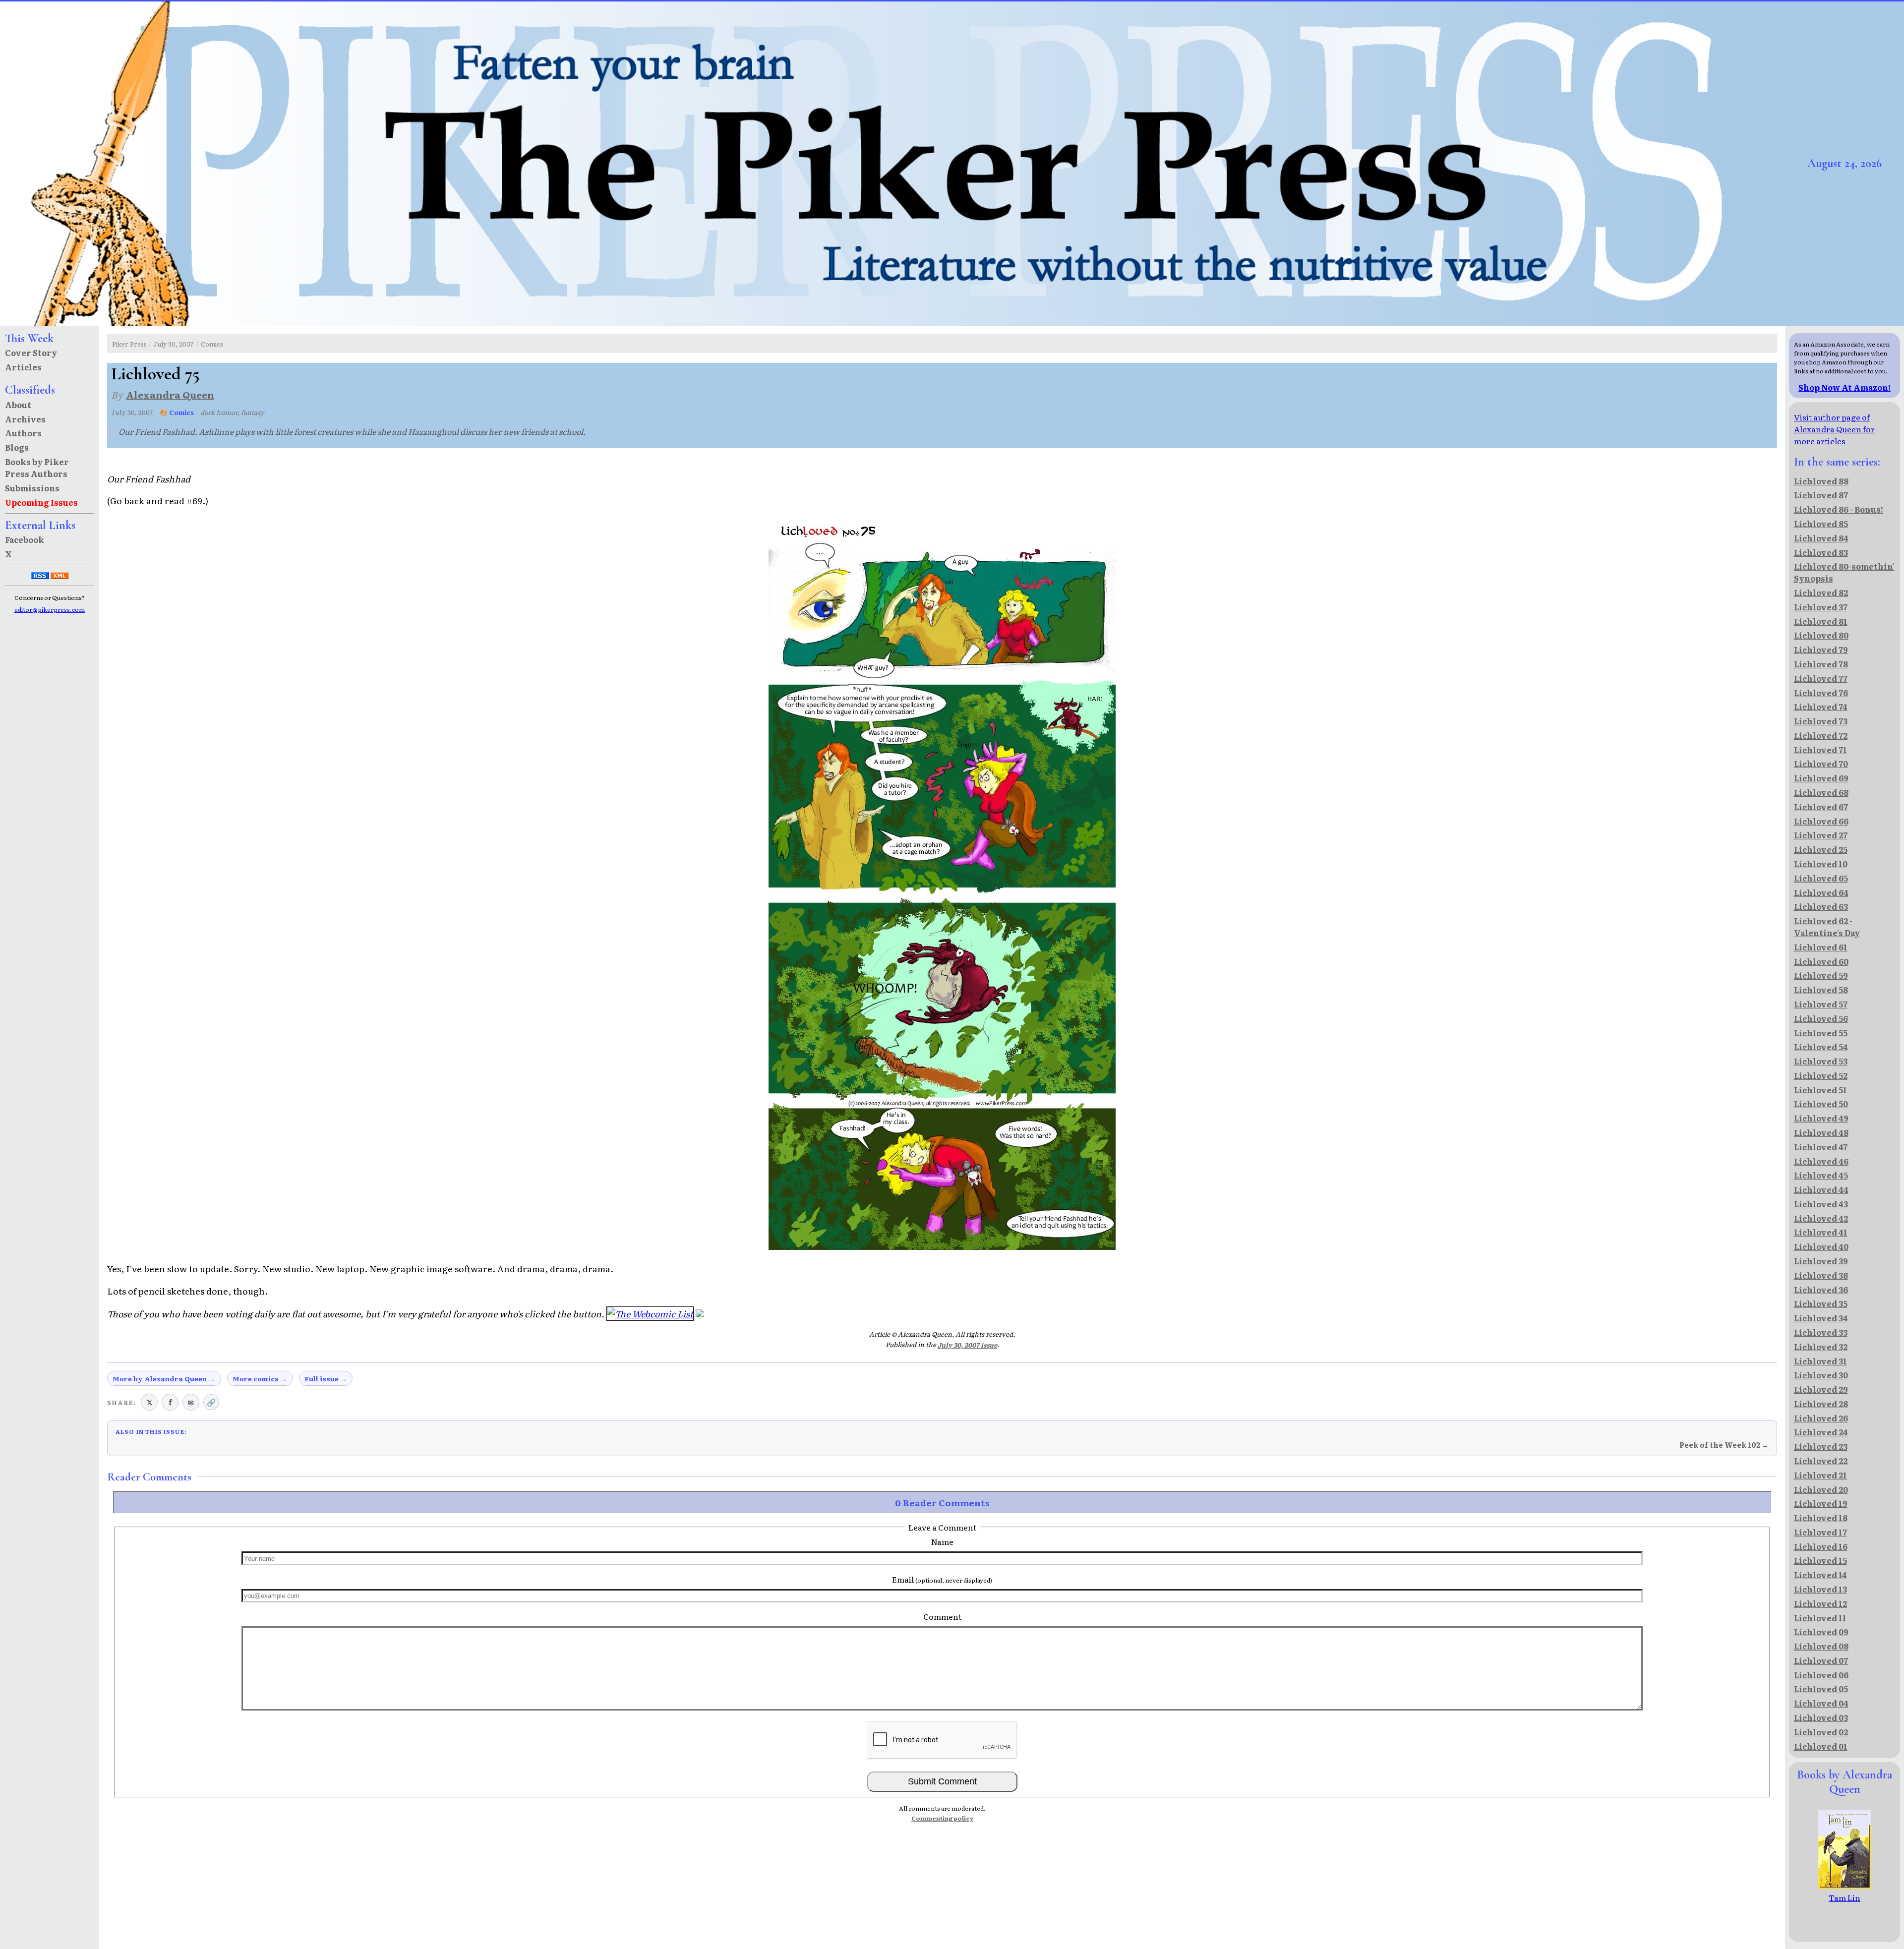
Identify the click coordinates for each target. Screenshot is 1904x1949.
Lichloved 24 (1821, 1432)
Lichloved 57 (1821, 1004)
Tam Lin (1844, 1897)
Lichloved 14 (1820, 1575)
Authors (23, 433)
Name (942, 1541)
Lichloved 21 (1820, 1475)
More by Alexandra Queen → (164, 1378)
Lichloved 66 (1821, 821)
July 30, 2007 (174, 344)
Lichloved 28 (1821, 1404)
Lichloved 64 (1821, 892)
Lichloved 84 (1821, 538)
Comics (212, 344)
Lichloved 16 (1821, 1546)
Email (942, 1579)
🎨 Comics (177, 412)
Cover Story (31, 353)
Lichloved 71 (1820, 750)
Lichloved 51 (1820, 1090)
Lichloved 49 (1821, 1118)
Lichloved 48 (1821, 1132)
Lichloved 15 (1820, 1560)
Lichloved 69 (1821, 778)
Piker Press (129, 344)
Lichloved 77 (1821, 678)
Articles (23, 367)
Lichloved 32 (1821, 1347)
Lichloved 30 (1821, 1375)
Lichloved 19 (1821, 1503)
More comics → (260, 1378)
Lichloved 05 (1821, 1689)
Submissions (32, 488)
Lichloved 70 (1821, 764)
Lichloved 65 (1821, 878)
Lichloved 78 (1821, 664)
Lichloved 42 (1821, 1218)
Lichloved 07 (1821, 1660)
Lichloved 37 (1821, 607)
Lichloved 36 (1821, 1290)
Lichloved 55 (1821, 1033)
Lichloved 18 (1821, 1518)
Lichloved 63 (1821, 906)
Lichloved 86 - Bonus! (1839, 509)
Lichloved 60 (1821, 961)
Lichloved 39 (1821, 1261)
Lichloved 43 (1821, 1204)
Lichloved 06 (1821, 1675)
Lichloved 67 (1821, 807)
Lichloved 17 (1820, 1532)
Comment (942, 1616)
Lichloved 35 (1821, 1303)
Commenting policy (942, 1818)
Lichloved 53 (1821, 1061)
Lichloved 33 (1821, 1332)
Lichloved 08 (1821, 1646)
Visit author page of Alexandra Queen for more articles (1834, 429)
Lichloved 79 (1821, 650)
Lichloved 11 (1820, 1618)
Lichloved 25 (1821, 849)
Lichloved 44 (1821, 1189)
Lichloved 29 (1821, 1389)
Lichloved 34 (1821, 1318)
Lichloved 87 (1821, 495)
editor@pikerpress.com (50, 609)
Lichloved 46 (1821, 1161)
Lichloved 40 (1821, 1246)
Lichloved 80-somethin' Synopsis (1844, 572)
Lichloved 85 (1821, 524)
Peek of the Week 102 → (1724, 1445)
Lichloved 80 (1821, 635)
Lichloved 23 (1821, 1446)
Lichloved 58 (1821, 990)
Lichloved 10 (1821, 864)
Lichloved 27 (1821, 835)
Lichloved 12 (1820, 1603)
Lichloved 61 (1821, 947)
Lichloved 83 (1821, 552)
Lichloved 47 (1821, 1147)
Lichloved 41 (1821, 1232)
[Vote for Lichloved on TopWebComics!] (700, 1313)
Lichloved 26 (1821, 1418)
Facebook (25, 539)
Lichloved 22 (1821, 1461)
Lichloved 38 (1821, 1275)
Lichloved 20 (1821, 1489)
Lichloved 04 (1821, 1703)
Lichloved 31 (1820, 1361)
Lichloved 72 (1821, 735)
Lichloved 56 (1821, 1018)
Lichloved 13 (1820, 1589)
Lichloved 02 (1821, 1732)
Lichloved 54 (1821, 1047)
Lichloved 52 (1821, 1075)
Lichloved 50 (1821, 1104)
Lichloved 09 (1821, 1632)
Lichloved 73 (1821, 721)
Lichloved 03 (1821, 1717)
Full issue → (326, 1378)
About (18, 405)
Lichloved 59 (1821, 975)
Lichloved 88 (1821, 481)
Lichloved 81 (1821, 621)
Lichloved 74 (1821, 707)
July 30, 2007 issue (967, 1345)
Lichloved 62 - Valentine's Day (1827, 927)
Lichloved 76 (1821, 693)
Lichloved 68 (1821, 792)
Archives (25, 419)
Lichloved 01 (1821, 1746)
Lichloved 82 (1821, 592)
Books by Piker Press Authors (37, 468)
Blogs (17, 447)
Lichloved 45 (1821, 1175)
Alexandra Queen (170, 394)
